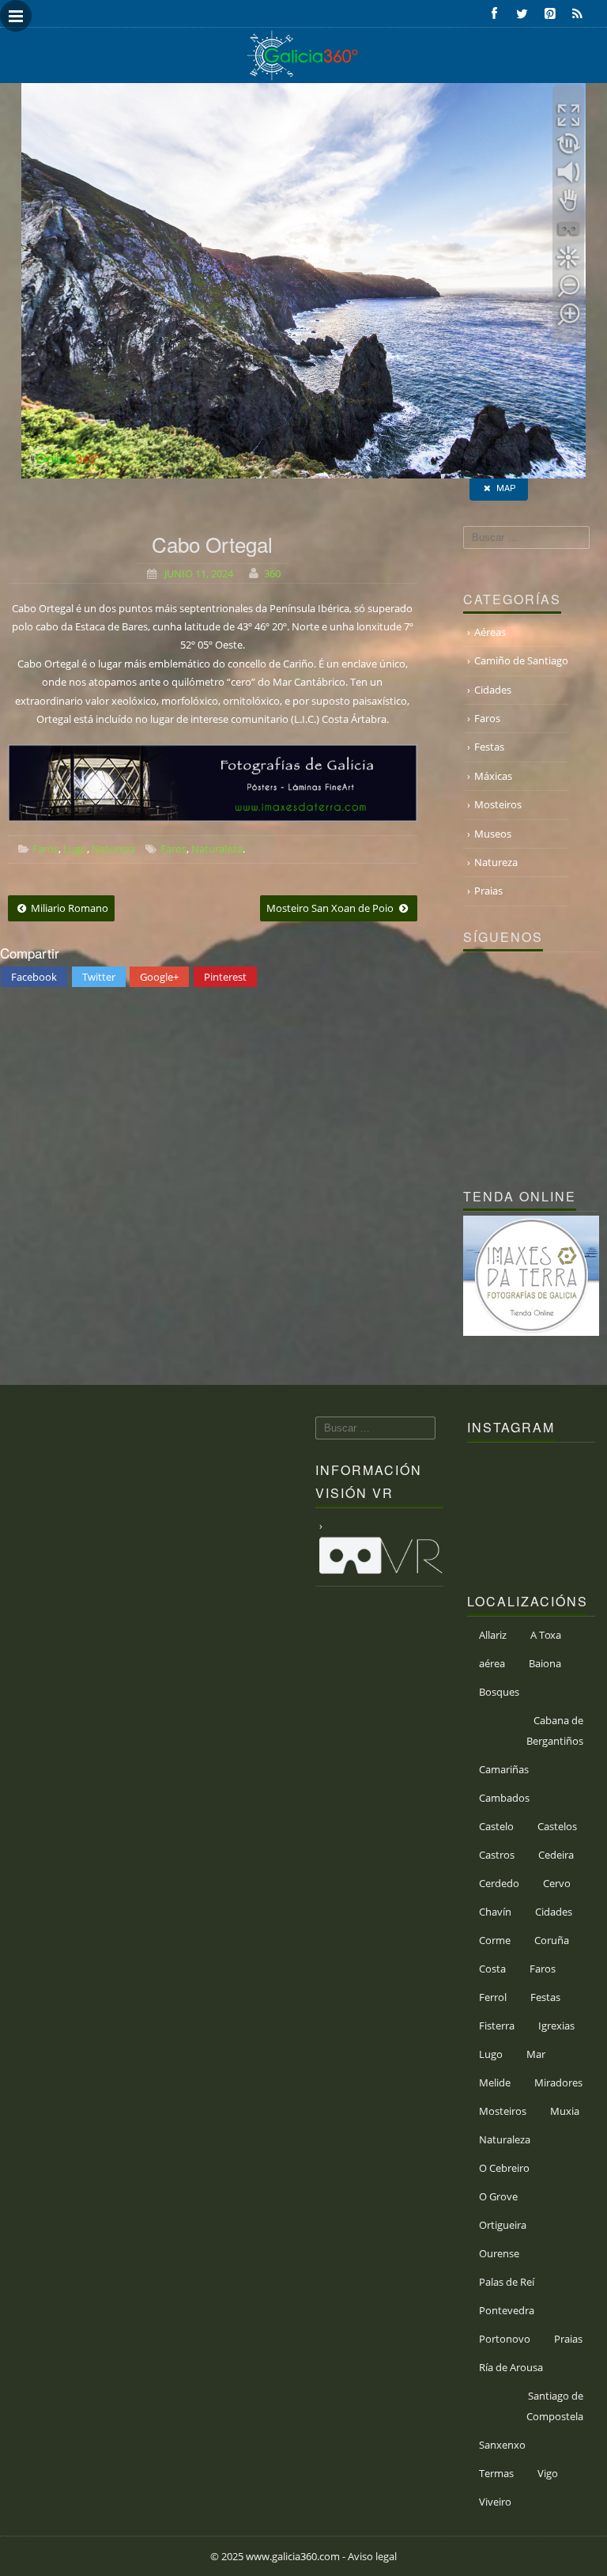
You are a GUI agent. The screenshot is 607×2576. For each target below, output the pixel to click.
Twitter (99, 977)
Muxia (565, 2111)
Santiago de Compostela (555, 2406)
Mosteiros (498, 804)
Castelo (496, 1826)
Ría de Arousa (511, 2367)
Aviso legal (372, 2556)
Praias (488, 891)
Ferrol (493, 1997)
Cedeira (556, 1855)
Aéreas (490, 632)
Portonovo (505, 2339)
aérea (492, 1663)
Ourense (499, 2253)
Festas (489, 747)
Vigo (548, 2473)
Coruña (552, 1940)
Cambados (504, 1798)
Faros (45, 849)
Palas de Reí (507, 2282)
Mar (536, 2054)
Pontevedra (507, 2310)
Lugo (75, 849)
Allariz (493, 1635)
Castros (497, 1855)
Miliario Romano (68, 908)
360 (272, 573)
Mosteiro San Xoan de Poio (331, 908)
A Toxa (546, 1635)
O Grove (498, 2196)
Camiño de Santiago (521, 660)
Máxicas (493, 776)
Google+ (159, 977)
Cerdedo (499, 1883)
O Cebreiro (504, 2168)
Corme (495, 1940)
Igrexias (556, 2026)
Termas (496, 2473)
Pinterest (225, 977)
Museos (493, 834)
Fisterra (497, 2026)
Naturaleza (217, 849)
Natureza (113, 849)
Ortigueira (503, 2225)
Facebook (34, 977)
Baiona (545, 1663)
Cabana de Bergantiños (555, 1731)
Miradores (558, 2082)
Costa (492, 1969)
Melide (495, 2082)
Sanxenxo (502, 2445)
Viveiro (495, 2502)
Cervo (557, 1883)
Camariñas (504, 1769)
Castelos (557, 1826)
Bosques (499, 1692)
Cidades (493, 690)
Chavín (495, 1912)
